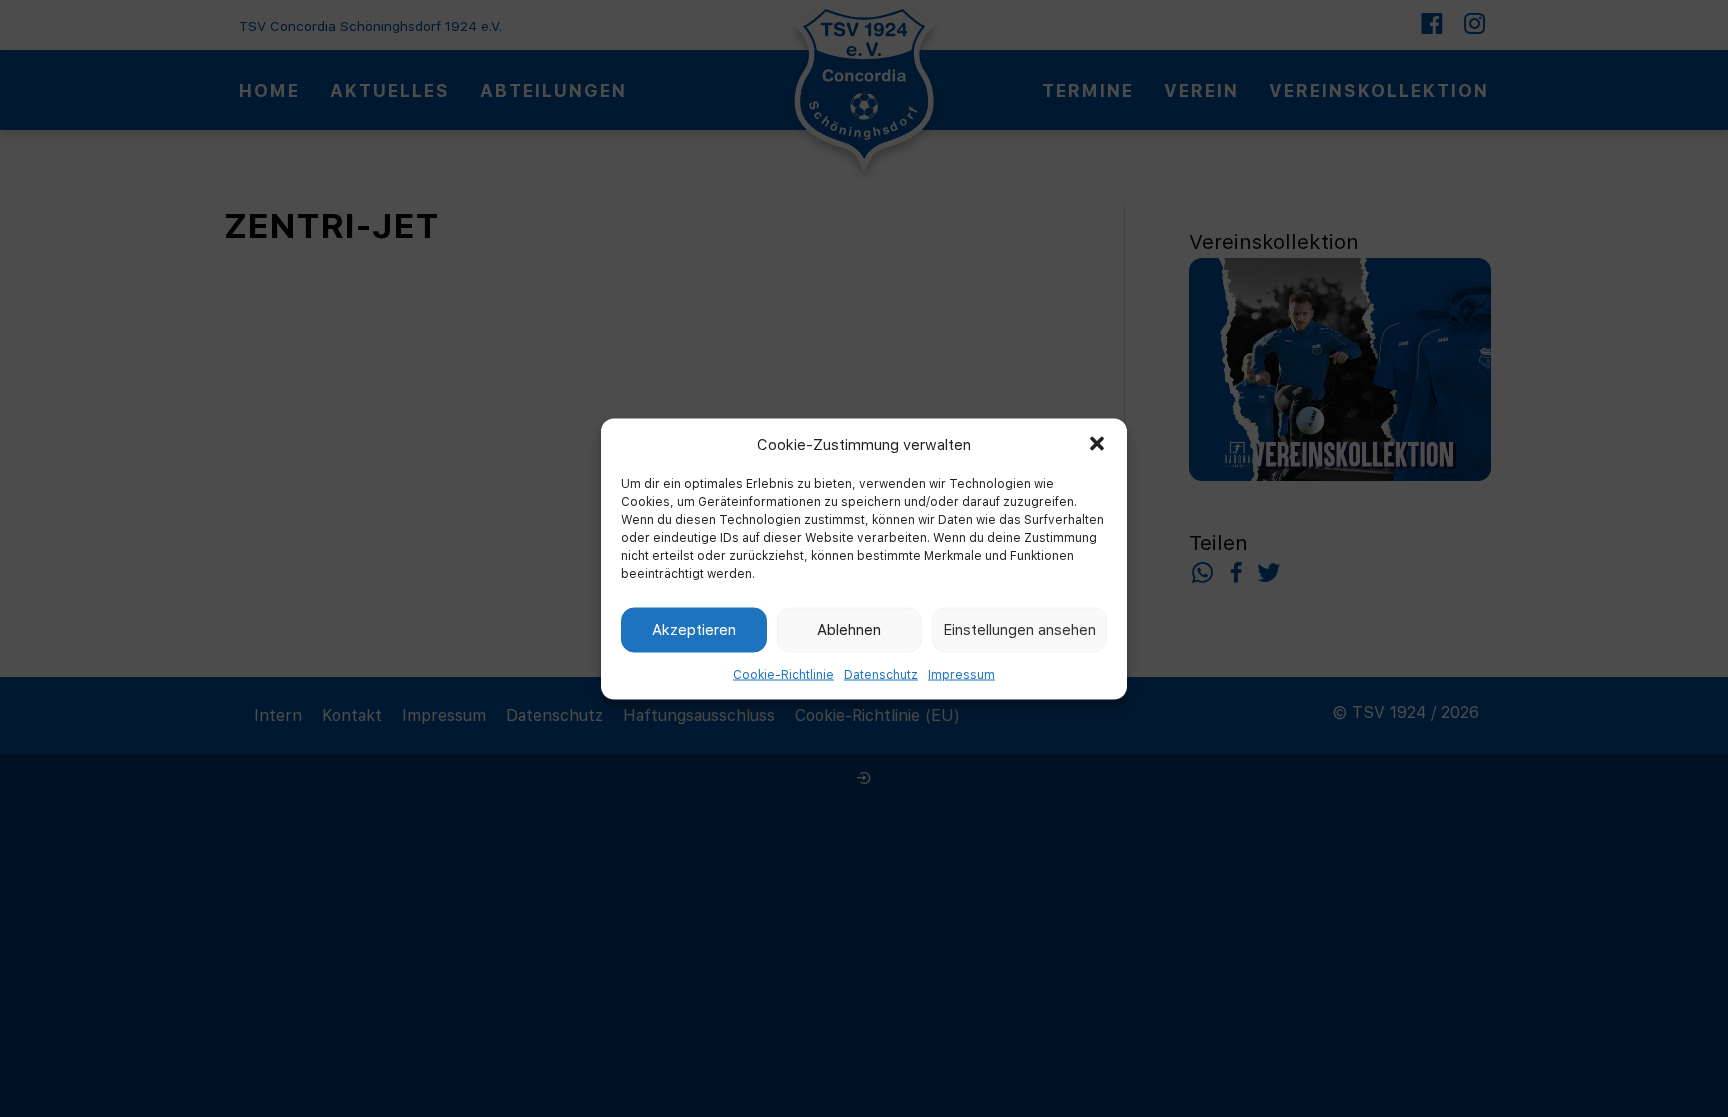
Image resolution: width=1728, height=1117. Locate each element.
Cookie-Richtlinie (783, 673)
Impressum (961, 673)
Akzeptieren (694, 629)
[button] (1097, 444)
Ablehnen (849, 629)
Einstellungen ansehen (1019, 629)
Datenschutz (881, 673)
